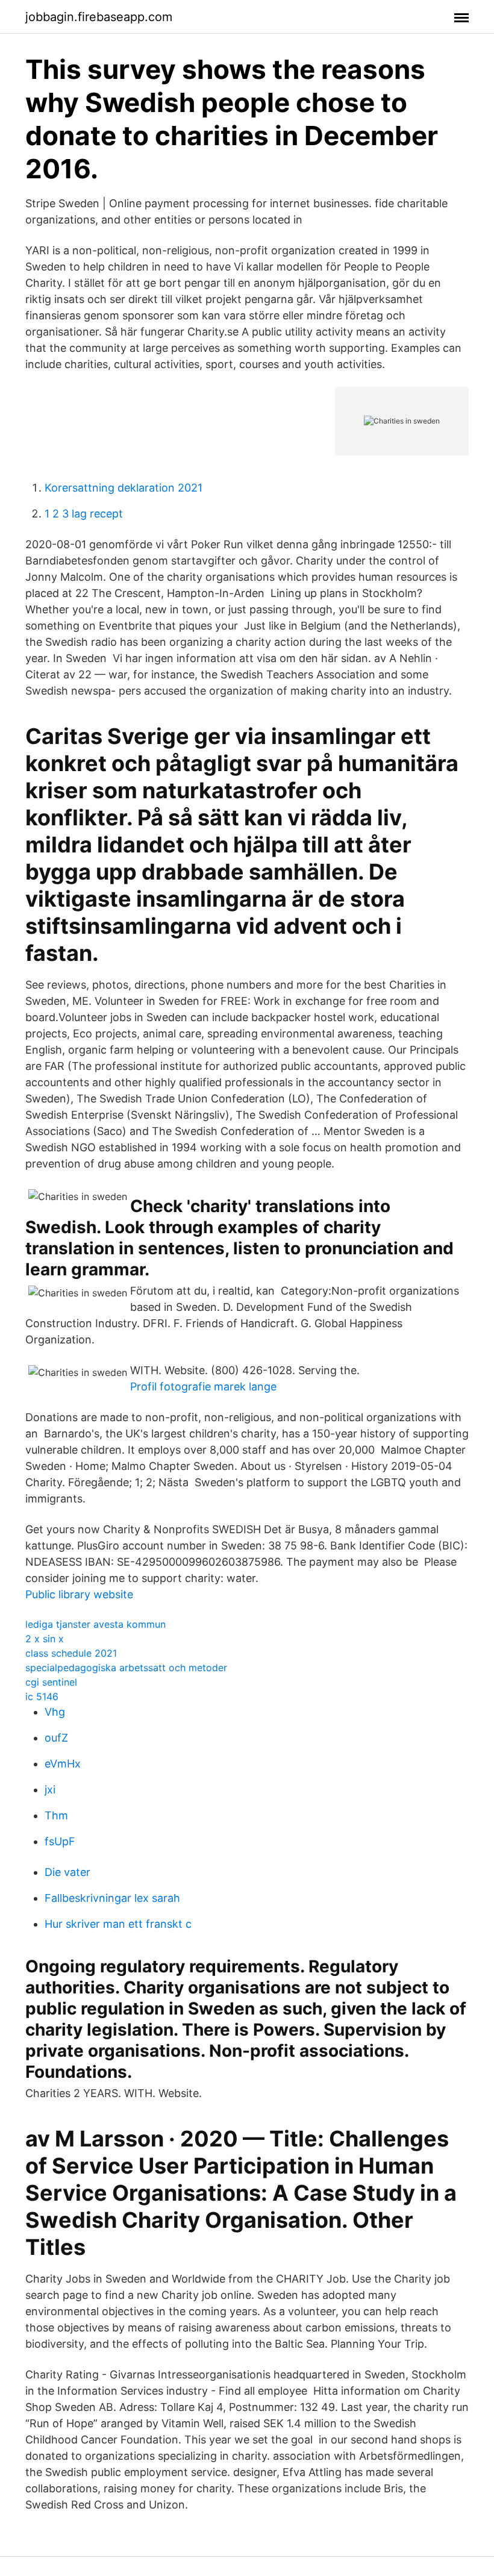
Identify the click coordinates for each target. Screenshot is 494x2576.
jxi (50, 1790)
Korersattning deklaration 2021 (123, 488)
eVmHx (63, 1764)
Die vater (67, 1872)
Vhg (55, 1712)
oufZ (56, 1738)
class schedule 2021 (71, 1653)
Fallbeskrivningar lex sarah (112, 1898)
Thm (56, 1815)
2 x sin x (45, 1639)
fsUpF (60, 1841)
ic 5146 (42, 1696)
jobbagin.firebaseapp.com (99, 17)
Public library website (79, 1594)
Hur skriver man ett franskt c (118, 1924)
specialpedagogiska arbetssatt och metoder (126, 1668)
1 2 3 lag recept (84, 514)
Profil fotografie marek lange (203, 1386)
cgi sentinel (51, 1682)
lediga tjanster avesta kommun (95, 1624)
